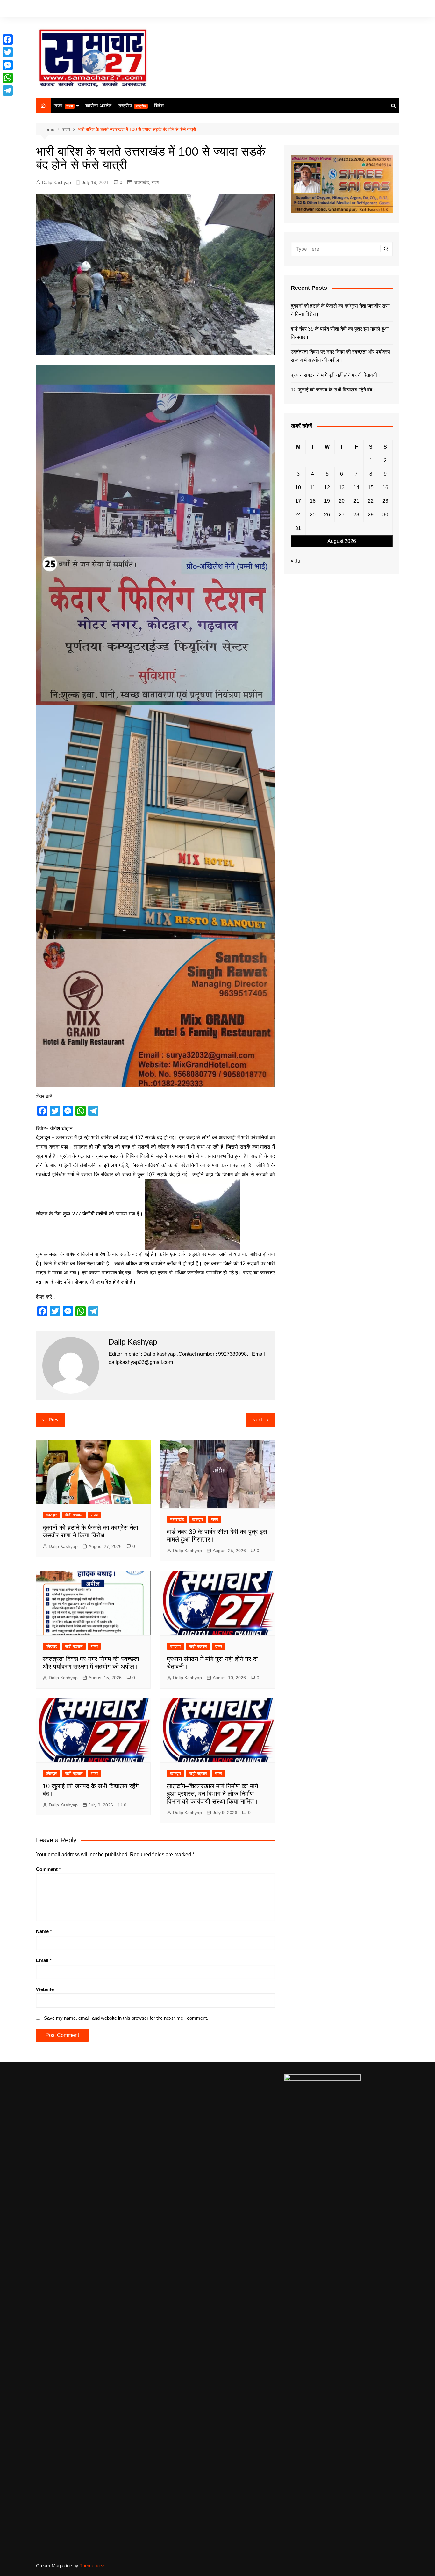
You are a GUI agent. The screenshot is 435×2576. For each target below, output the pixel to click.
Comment (48, 1869)
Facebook (366, 9)
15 (371, 488)
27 (342, 515)
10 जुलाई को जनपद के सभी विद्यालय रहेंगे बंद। (333, 390)
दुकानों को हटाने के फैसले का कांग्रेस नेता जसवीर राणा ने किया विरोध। (340, 310)
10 (298, 488)
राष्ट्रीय (132, 106)
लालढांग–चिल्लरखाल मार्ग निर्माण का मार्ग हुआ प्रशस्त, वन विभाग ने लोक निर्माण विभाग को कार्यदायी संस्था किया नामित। (212, 1794)
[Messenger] (8, 65)
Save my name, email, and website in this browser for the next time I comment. (126, 2018)
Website (45, 1989)
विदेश (159, 106)
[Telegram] (8, 91)
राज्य (63, 106)
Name (44, 1931)
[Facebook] (8, 40)
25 (313, 515)
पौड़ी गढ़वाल (74, 1515)
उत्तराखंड (142, 182)
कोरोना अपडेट (98, 106)
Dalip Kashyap (57, 182)
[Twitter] (8, 52)
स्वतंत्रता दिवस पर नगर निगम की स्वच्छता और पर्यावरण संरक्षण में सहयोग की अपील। (341, 356)
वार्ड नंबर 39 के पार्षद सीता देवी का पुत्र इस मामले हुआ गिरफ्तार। (340, 333)
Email (44, 1960)
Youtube (394, 9)
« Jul (296, 561)
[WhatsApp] (8, 78)
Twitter (375, 9)
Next (257, 1420)
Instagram (385, 9)
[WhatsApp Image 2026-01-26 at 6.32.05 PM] (155, 534)
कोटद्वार (51, 1515)
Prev (54, 1420)
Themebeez (92, 2566)
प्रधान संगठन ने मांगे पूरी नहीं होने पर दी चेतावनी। (336, 375)
